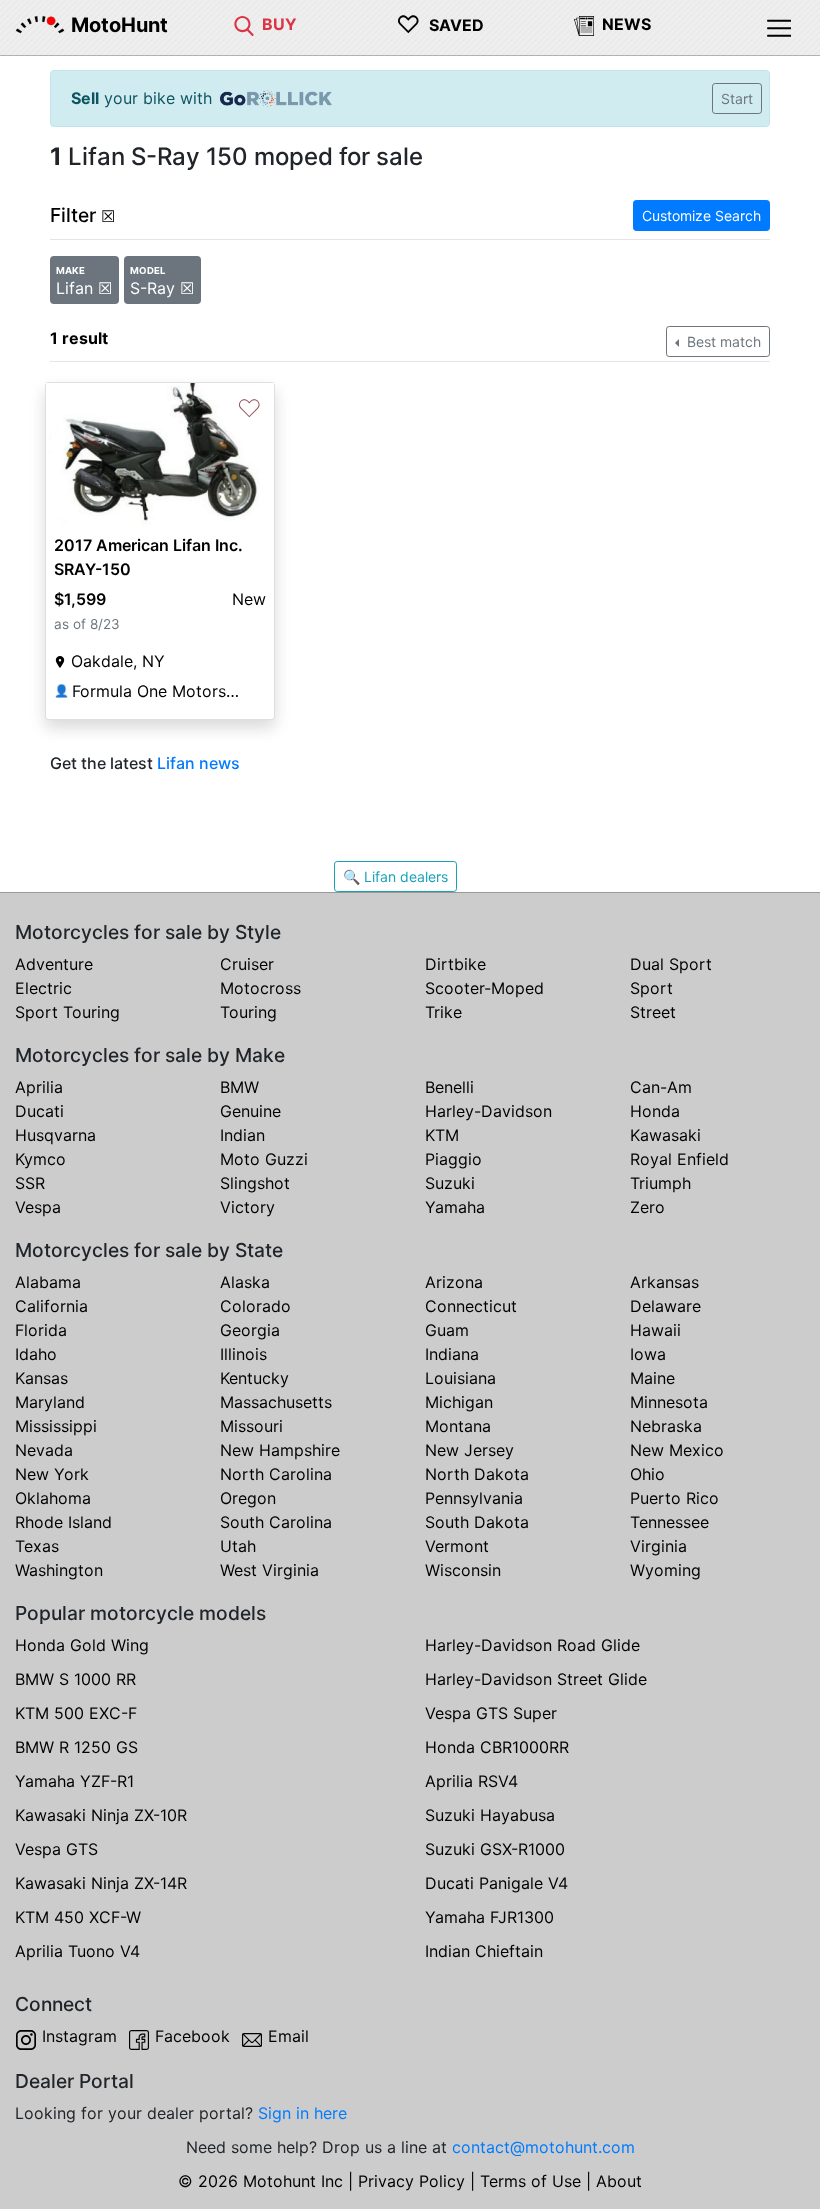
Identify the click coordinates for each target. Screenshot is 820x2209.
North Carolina (276, 1474)
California (51, 1306)
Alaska (245, 1282)
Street (653, 1012)
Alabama (48, 1282)
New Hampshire (280, 1450)
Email (288, 2036)
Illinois (243, 1354)
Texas (37, 1546)
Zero (647, 1207)
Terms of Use (530, 2181)
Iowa (648, 1354)
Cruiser (247, 964)
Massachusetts (276, 1402)
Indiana (452, 1354)
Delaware (665, 1306)
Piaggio (453, 1159)
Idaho (36, 1354)
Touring (248, 1012)
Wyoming (665, 1570)
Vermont (457, 1546)
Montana (458, 1426)
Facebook (192, 2036)
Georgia (250, 1330)
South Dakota (477, 1522)
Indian (242, 1135)
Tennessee (669, 1522)
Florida (41, 1330)
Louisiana (460, 1378)
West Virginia (269, 1570)
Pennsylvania (474, 1498)
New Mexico (677, 1450)
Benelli (449, 1087)
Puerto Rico (674, 1498)
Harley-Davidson (488, 1111)
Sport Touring (67, 1012)
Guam (447, 1330)
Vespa (38, 1207)
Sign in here (302, 2113)
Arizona (454, 1282)
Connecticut (471, 1306)
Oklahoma (53, 1498)
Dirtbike (455, 964)
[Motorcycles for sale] (244, 24)
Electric (43, 988)
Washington (59, 1570)
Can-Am (661, 1087)
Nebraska (666, 1426)
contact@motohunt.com (543, 2147)
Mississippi (56, 1426)
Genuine (250, 1111)
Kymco (40, 1159)
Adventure (54, 964)
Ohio (647, 1474)
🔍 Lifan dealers (395, 876)
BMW (239, 1087)
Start (737, 98)
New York (52, 1474)
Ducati (39, 1111)
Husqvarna (55, 1135)
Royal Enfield (679, 1159)
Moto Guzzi (264, 1159)
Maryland (50, 1402)
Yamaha (455, 1207)
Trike (443, 1012)
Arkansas (664, 1282)
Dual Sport (671, 964)
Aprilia (39, 1087)
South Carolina (276, 1522)
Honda (655, 1111)
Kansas (41, 1378)
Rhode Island (63, 1522)
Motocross (260, 988)
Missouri (251, 1426)
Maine (652, 1378)
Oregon (248, 1498)
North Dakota (477, 1474)
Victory (247, 1207)
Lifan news (198, 763)
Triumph (660, 1183)
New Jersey (469, 1450)
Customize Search (701, 215)
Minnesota (669, 1402)
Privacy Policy (411, 2181)
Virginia (658, 1546)
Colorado (255, 1306)
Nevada (44, 1450)
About (619, 2181)
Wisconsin (463, 1570)
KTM (442, 1135)
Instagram (79, 2036)
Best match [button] (722, 341)
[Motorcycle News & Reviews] (584, 24)
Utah (238, 1546)
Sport (651, 988)
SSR (30, 1183)
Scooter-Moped (484, 988)
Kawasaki (665, 1135)
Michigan (459, 1402)
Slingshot (255, 1183)
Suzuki (450, 1183)
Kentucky (254, 1378)
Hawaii (655, 1330)
